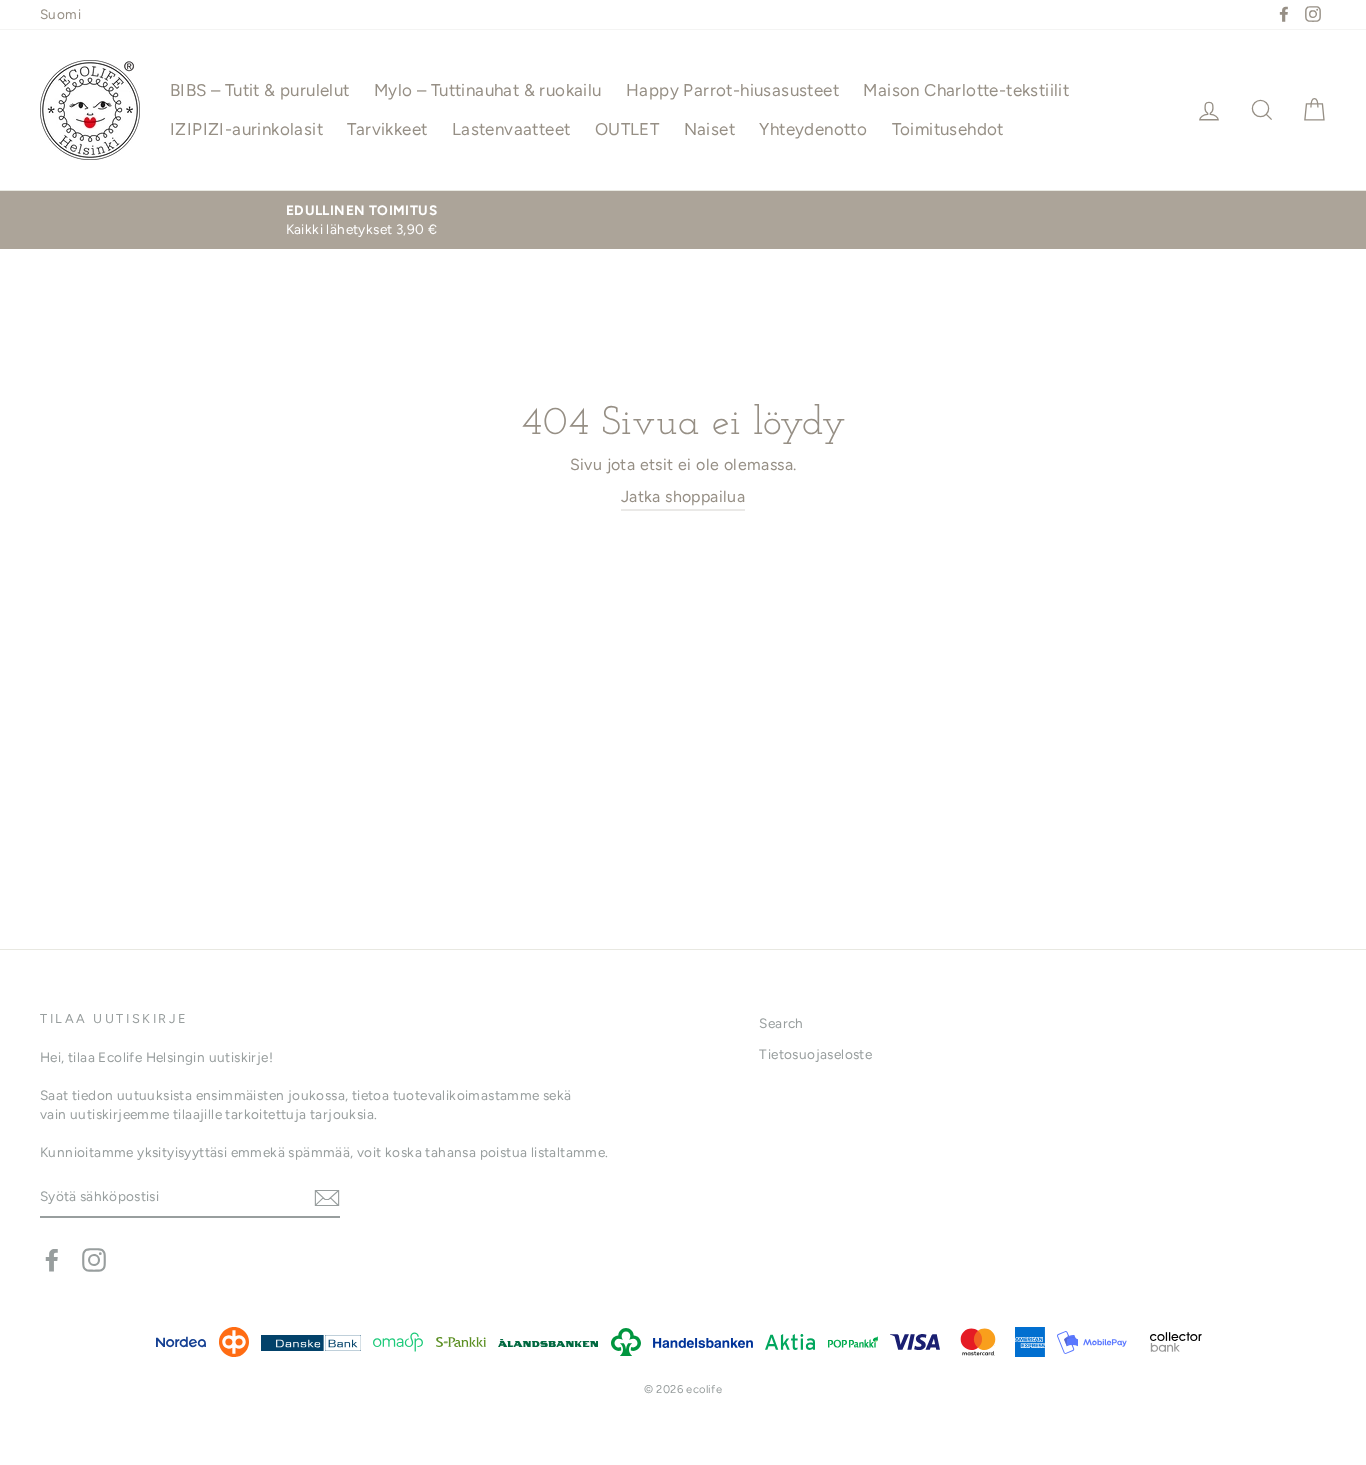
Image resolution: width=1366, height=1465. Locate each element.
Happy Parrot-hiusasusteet (732, 90)
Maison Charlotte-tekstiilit (966, 90)
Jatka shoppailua (683, 496)
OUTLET (627, 129)
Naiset (709, 129)
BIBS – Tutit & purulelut (260, 90)
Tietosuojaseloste (815, 1054)
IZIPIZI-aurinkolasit (246, 129)
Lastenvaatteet (511, 129)
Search (781, 1023)
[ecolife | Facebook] (52, 1260)
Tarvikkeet (387, 129)
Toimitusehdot (948, 129)
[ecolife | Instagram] (94, 1260)
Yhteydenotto (813, 129)
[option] (361, 220)
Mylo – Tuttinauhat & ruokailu (488, 90)
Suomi (60, 14)
